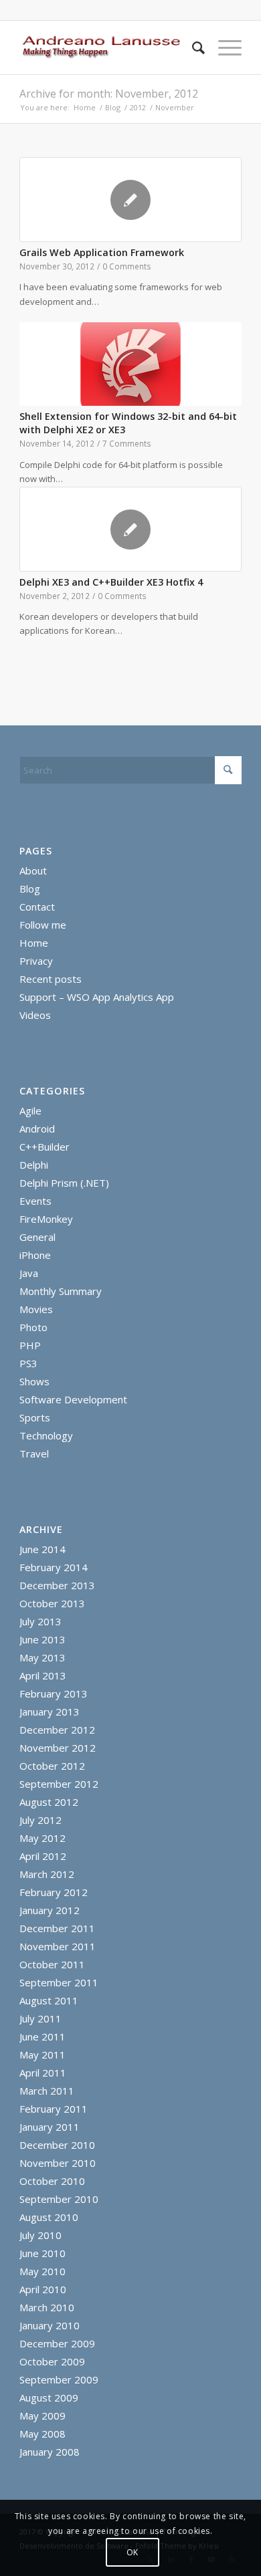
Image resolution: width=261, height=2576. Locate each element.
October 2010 (52, 2181)
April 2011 (43, 2073)
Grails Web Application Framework (102, 252)
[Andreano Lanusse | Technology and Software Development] (108, 47)
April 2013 (43, 1675)
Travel (34, 1453)
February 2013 (54, 1693)
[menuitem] (192, 47)
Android (37, 1129)
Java (29, 1273)
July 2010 (40, 2235)
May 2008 (42, 2434)
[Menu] (223, 47)
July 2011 (40, 2018)
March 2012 (47, 1874)
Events (35, 1201)
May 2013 (42, 1657)
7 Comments (127, 443)
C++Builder (45, 1147)
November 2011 (58, 1946)
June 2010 (42, 2253)
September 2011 (59, 1982)
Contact (37, 907)
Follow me (43, 925)
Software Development (73, 1399)
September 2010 (59, 2199)
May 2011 (42, 2055)
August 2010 (49, 2217)
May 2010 (42, 2271)
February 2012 (54, 1892)
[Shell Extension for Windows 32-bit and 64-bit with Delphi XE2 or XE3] (130, 364)
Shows (34, 1381)
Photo (33, 1327)
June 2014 (42, 1549)
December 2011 (57, 1928)
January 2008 (50, 2452)
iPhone (35, 1255)
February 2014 (54, 1567)
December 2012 (57, 1730)
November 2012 (58, 1748)
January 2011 (50, 2127)
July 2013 (40, 1621)
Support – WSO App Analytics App (97, 997)
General (37, 1237)
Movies (36, 1309)
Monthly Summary (61, 1291)
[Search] (192, 47)
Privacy (36, 961)
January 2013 (50, 1712)
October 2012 (52, 1766)
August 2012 (49, 1802)
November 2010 (58, 2163)
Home (34, 943)
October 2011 (52, 1964)
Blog (30, 889)
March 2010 (47, 2307)
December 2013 (57, 1585)
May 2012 (42, 1838)
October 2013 (52, 1603)
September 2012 (59, 1784)
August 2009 (49, 2397)
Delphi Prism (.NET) (64, 1183)
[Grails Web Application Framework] (130, 200)
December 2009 (57, 2343)
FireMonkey (46, 1219)
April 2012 (43, 1856)
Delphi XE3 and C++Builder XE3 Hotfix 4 (111, 582)
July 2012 (40, 1820)
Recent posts (51, 979)
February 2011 (54, 2109)
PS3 (28, 1363)
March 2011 (47, 2091)
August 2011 (49, 2000)
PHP (30, 1345)
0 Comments (127, 266)
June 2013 (42, 1639)
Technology (46, 1435)
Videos (35, 1015)
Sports (35, 1417)
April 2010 (43, 2289)
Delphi (34, 1165)
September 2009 (59, 2379)
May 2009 (42, 2416)
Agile (30, 1110)
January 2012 (50, 1910)
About (33, 870)
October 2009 (52, 2361)
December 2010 (57, 2145)
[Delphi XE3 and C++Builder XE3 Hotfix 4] (130, 529)
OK (133, 2552)
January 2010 (50, 2325)
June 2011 (42, 2036)
